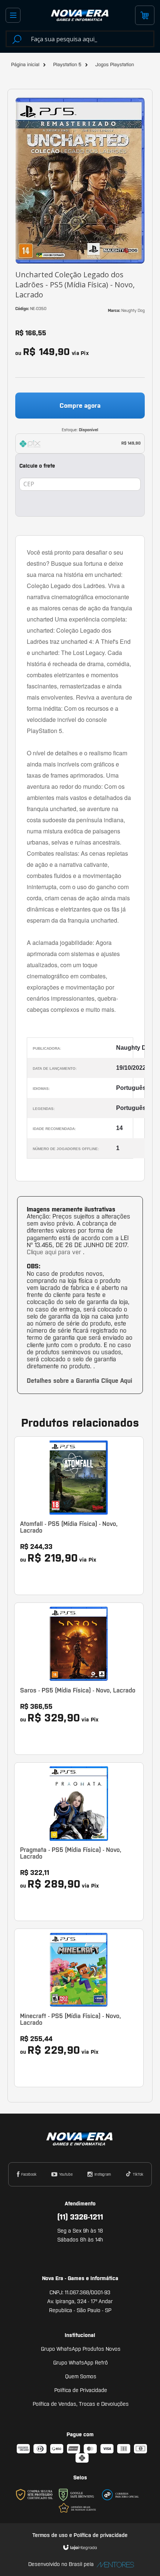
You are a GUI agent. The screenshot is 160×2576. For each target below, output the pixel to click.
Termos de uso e (53, 2535)
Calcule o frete (37, 466)
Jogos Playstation (115, 64)
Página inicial (25, 64)
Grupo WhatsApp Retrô (81, 2363)
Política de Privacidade (81, 2390)
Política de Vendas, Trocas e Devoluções (81, 2404)
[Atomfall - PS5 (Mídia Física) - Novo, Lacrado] (79, 1516)
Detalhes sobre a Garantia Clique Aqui (79, 1381)
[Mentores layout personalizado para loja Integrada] (113, 2565)
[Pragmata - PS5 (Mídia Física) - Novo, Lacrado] (79, 1842)
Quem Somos (81, 2376)
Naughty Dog (133, 310)
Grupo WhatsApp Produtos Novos (81, 2349)
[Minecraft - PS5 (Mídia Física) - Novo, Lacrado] (79, 2008)
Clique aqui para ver (55, 1252)
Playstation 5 (67, 64)
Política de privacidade (101, 2535)
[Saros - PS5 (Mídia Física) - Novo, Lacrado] (79, 1679)
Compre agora (80, 406)
